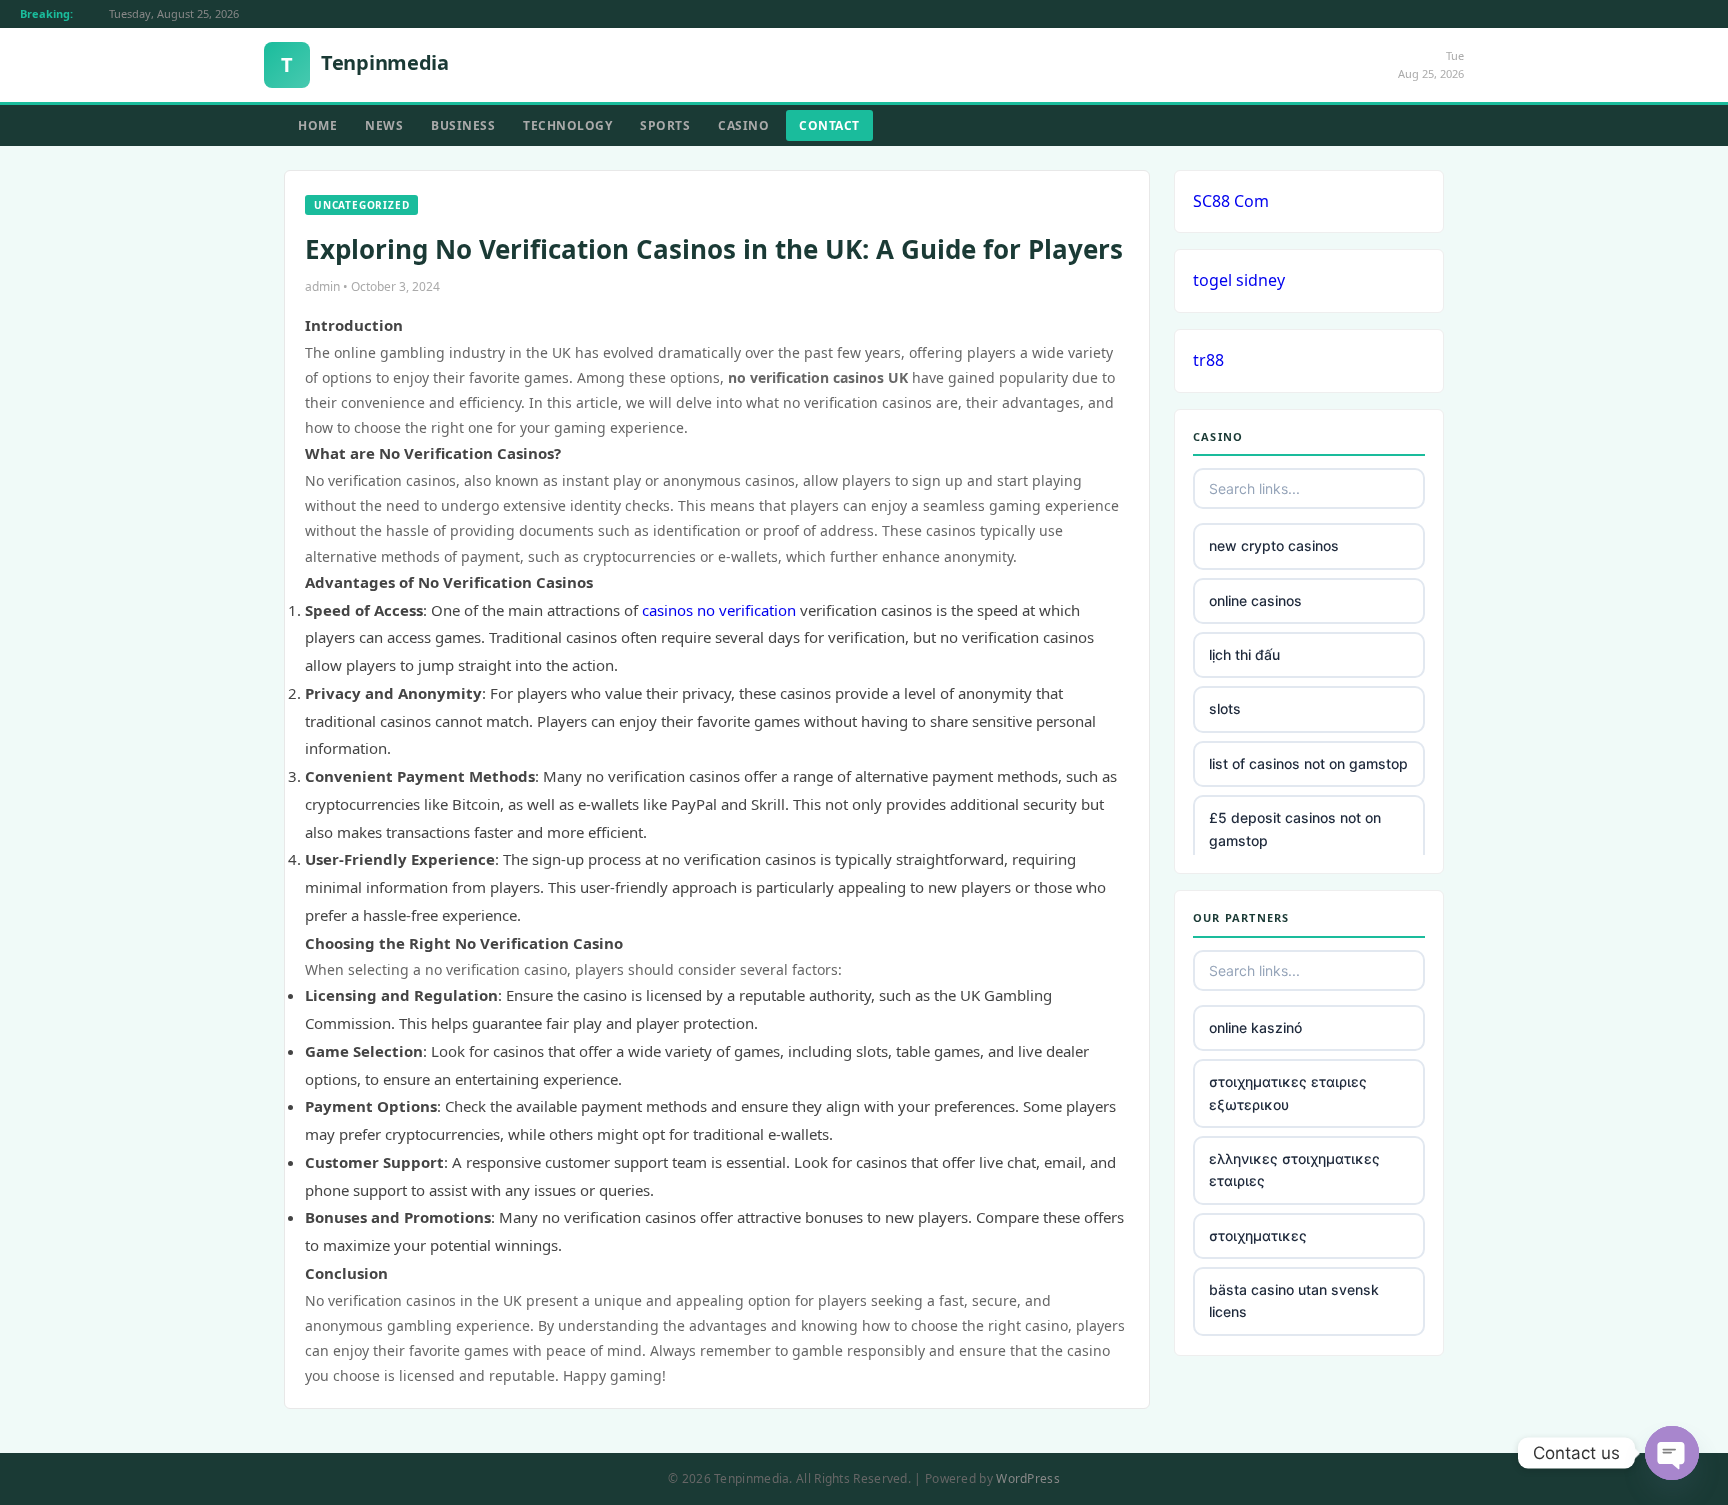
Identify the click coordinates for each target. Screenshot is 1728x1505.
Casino (743, 125)
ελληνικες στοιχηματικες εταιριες (1294, 1169)
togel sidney (1239, 280)
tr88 (1208, 360)
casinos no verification (719, 610)
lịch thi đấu (1244, 654)
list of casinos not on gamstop (1308, 763)
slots (1225, 708)
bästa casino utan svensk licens (1294, 1300)
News (384, 125)
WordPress (1028, 1478)
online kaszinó (1255, 1027)
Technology (567, 125)
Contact (829, 125)
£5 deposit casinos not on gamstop (1295, 828)
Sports (665, 125)
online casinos (1255, 600)
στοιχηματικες (1258, 1235)
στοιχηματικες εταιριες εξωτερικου (1288, 1092)
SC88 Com (1231, 201)
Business (463, 125)
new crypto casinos (1274, 545)
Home (317, 125)
